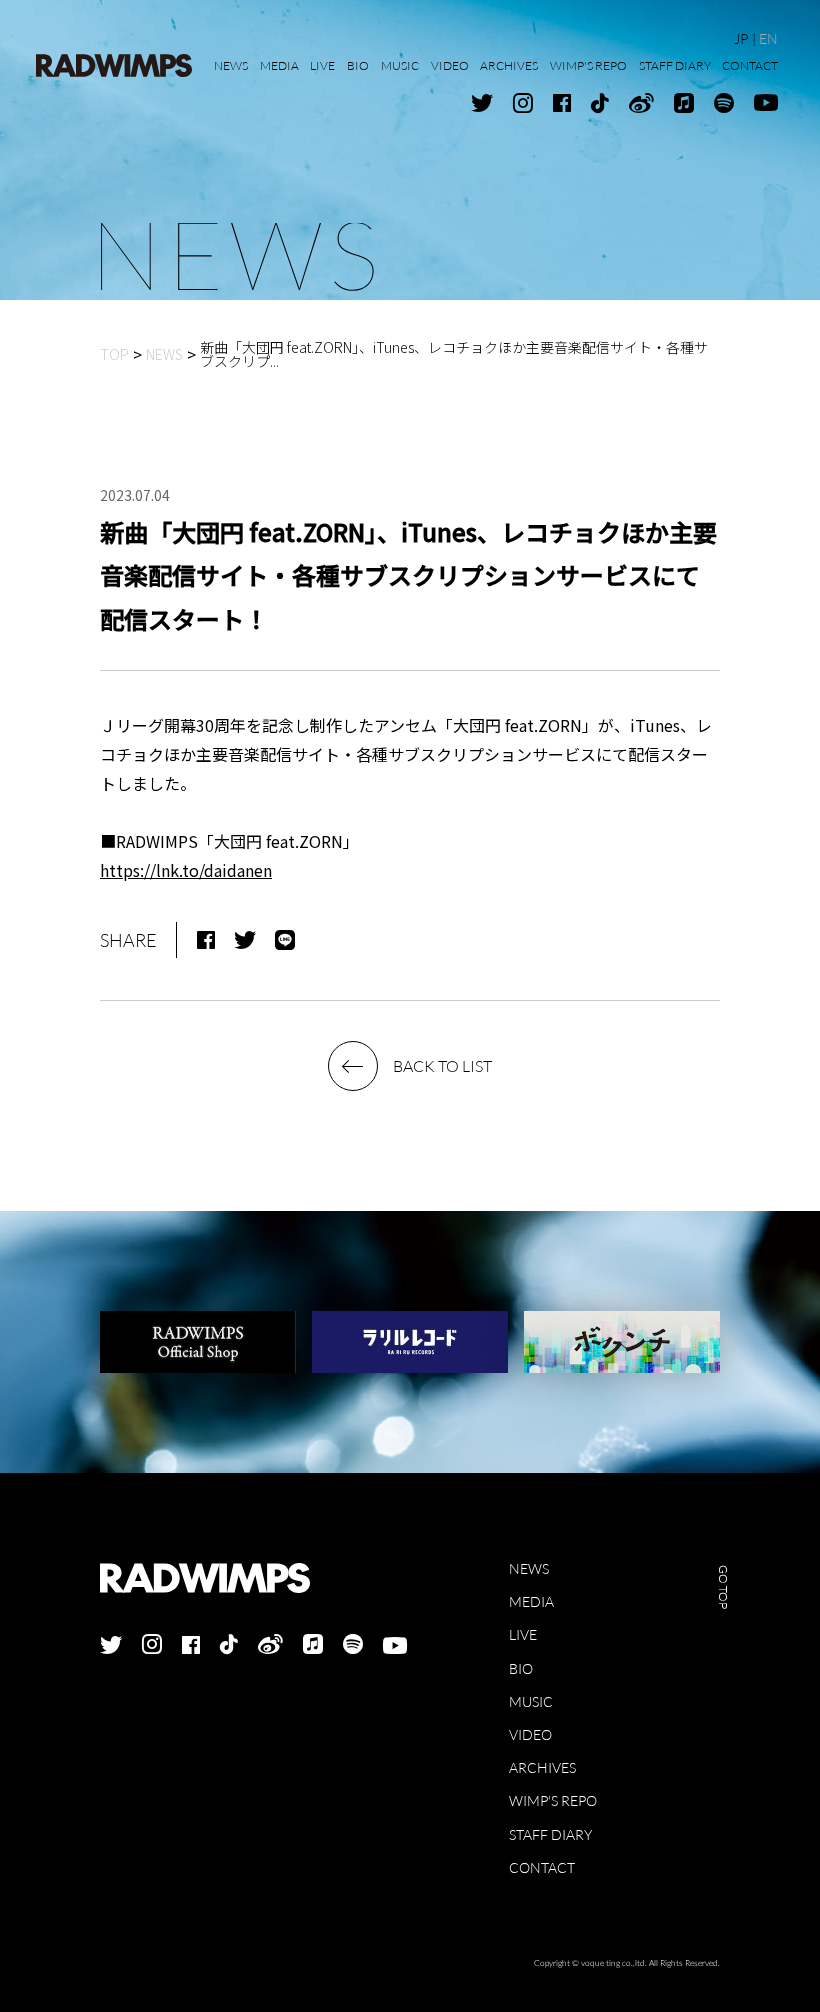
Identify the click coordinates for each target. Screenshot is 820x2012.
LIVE (523, 1634)
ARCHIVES (542, 1767)
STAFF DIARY (550, 1834)
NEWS (529, 1568)
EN (768, 38)
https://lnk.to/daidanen (186, 870)
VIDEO (530, 1734)
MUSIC (531, 1701)
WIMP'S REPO (553, 1800)
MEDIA (531, 1601)
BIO (521, 1668)
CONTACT (542, 1867)
